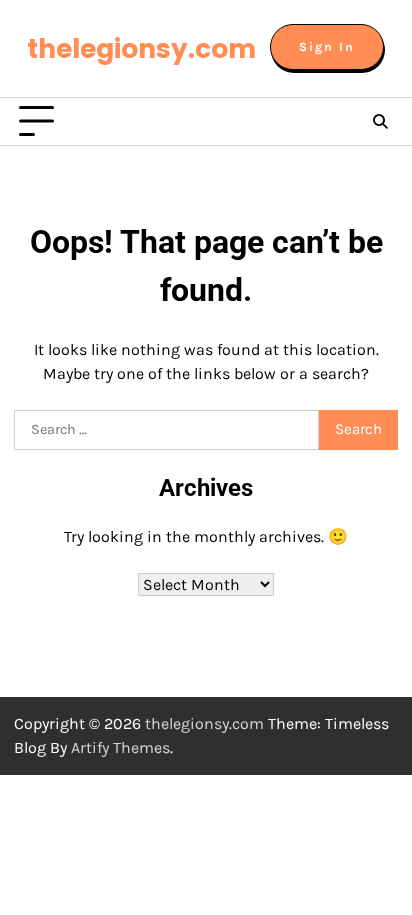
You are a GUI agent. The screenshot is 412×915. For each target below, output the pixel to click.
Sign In (327, 47)
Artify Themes (120, 747)
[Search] (380, 122)
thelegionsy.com (141, 48)
